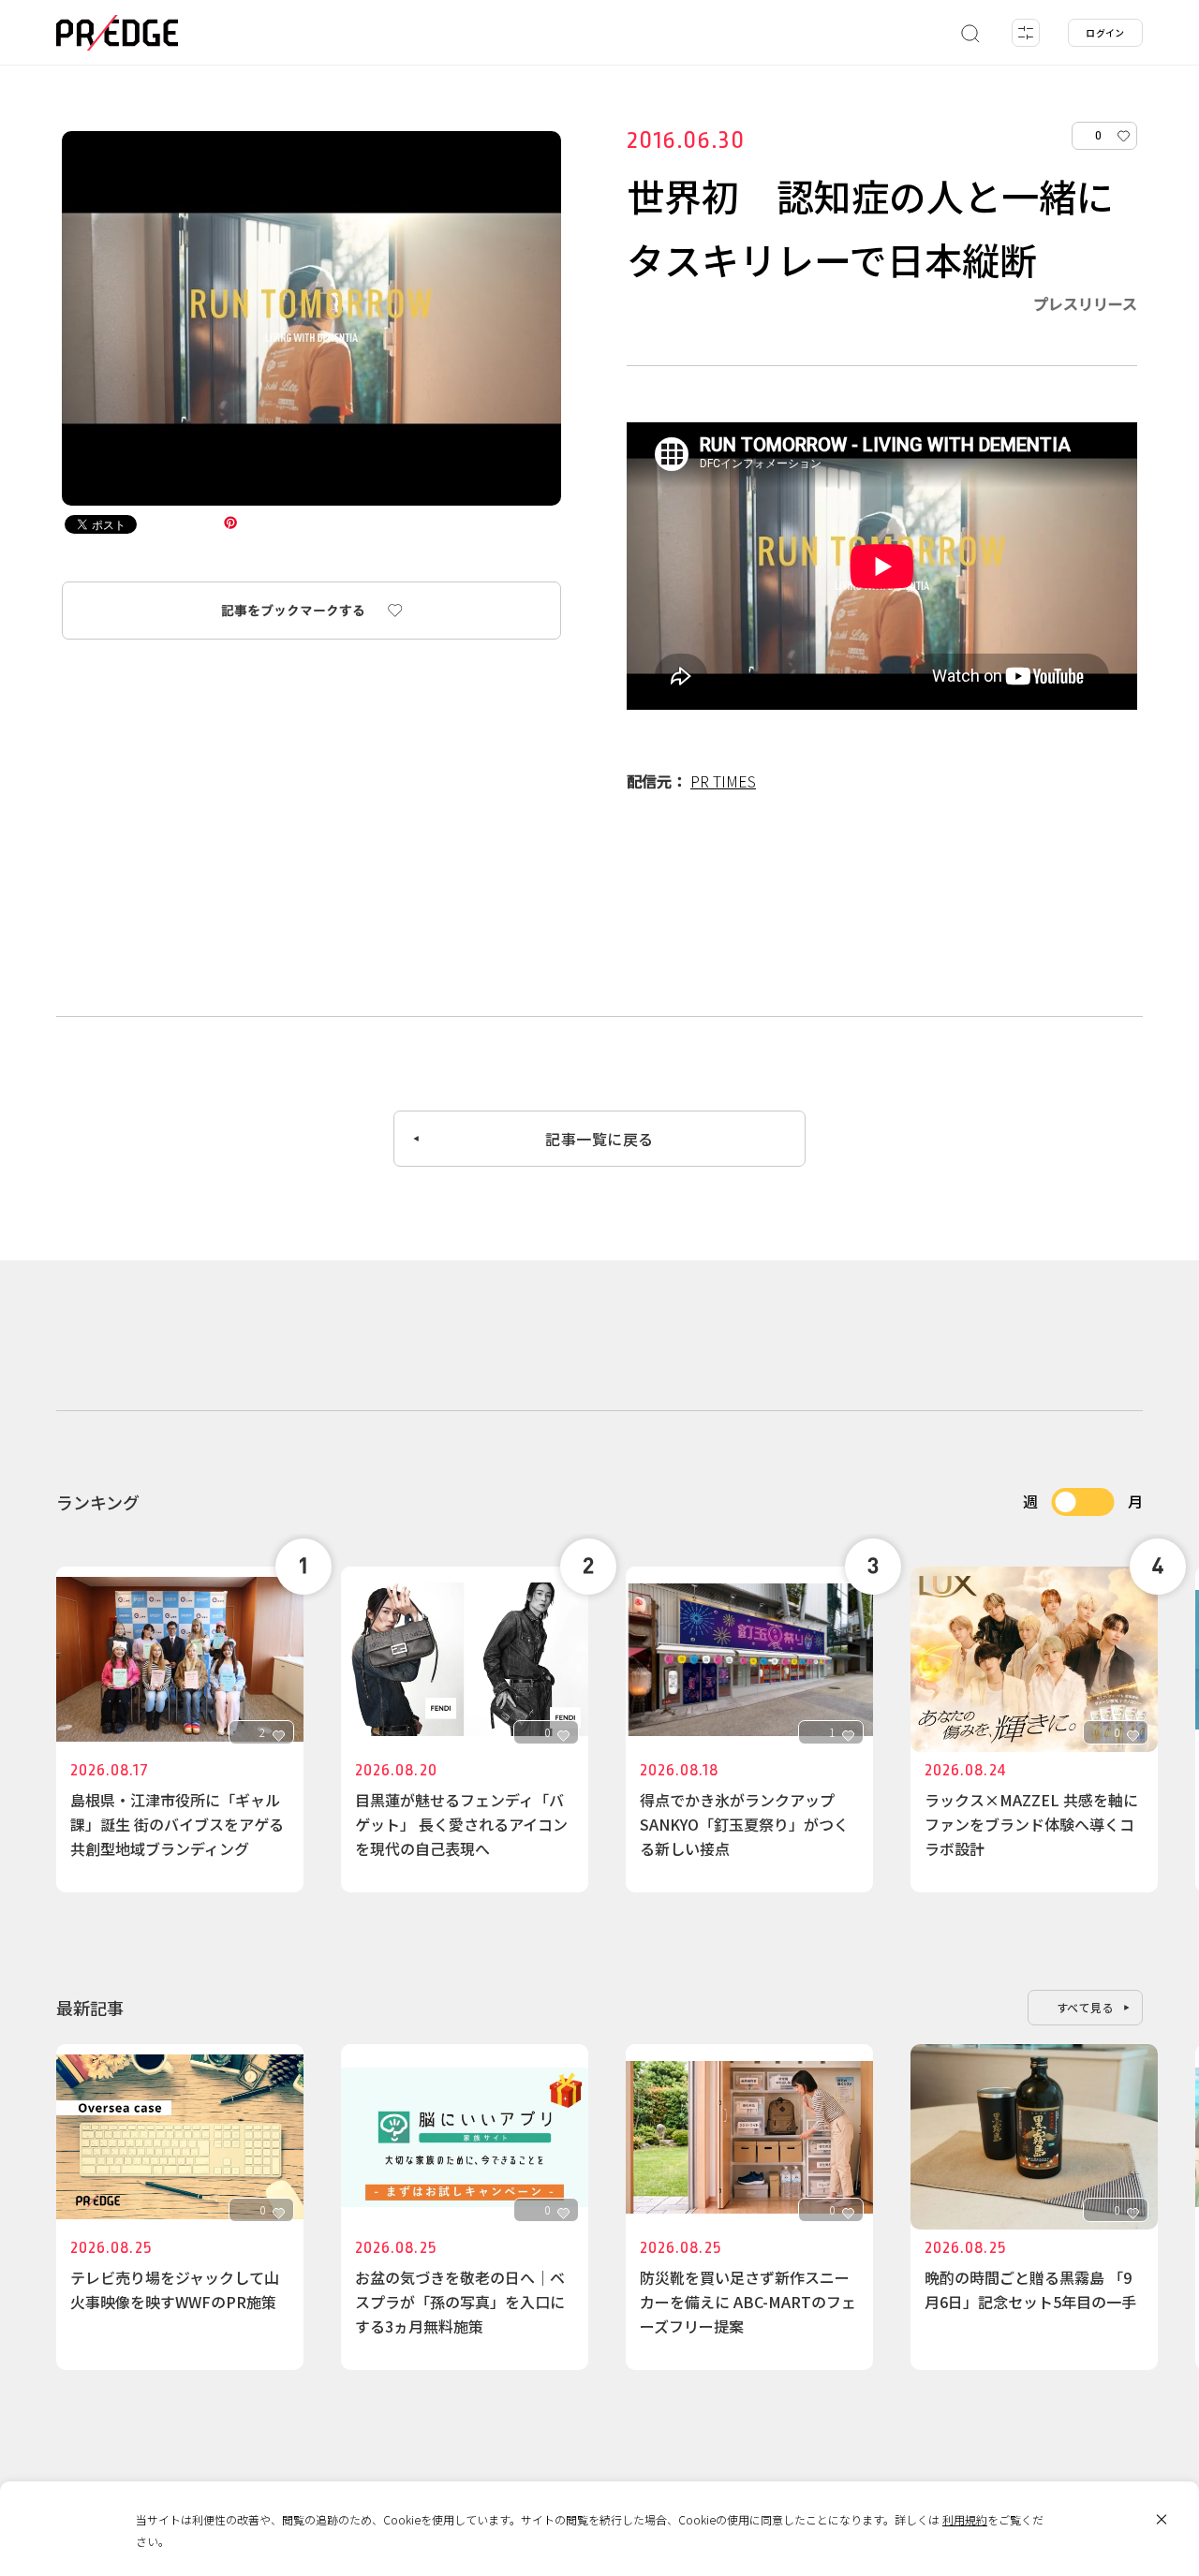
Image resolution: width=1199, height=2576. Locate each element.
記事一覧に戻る (599, 1139)
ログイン (1105, 32)
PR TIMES (723, 781)
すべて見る (1086, 2007)
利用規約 (965, 2519)
